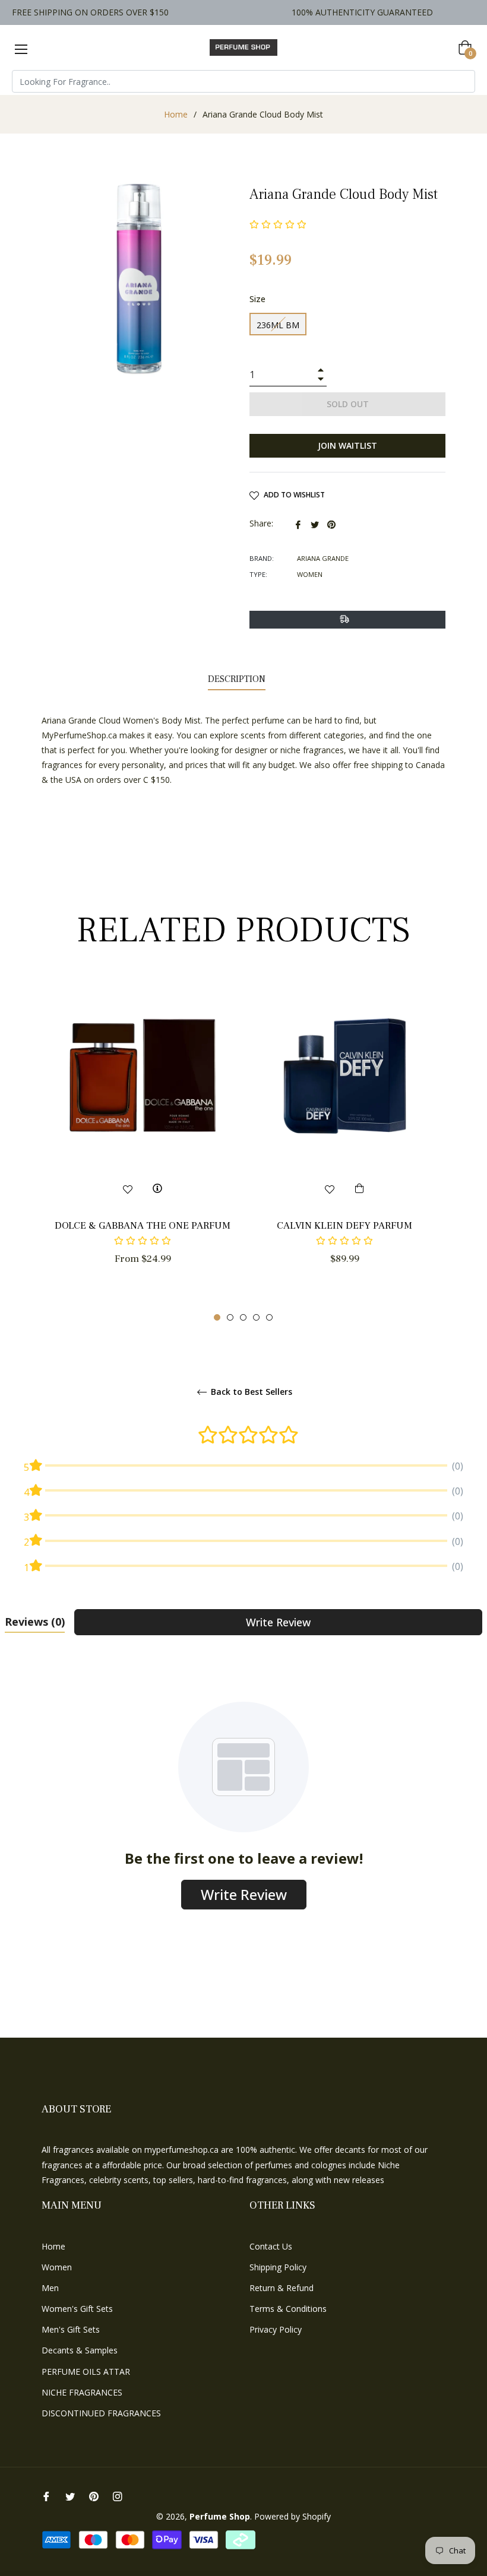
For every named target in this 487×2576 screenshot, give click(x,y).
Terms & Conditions (288, 2309)
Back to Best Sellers (250, 1392)
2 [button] (230, 1317)
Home (176, 114)
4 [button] (256, 1317)
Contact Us (271, 2246)
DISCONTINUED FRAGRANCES (101, 2413)
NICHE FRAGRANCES (82, 2392)
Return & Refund (282, 2288)
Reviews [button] (35, 1622)
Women (57, 2267)
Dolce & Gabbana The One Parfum (143, 1226)
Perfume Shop (220, 2516)
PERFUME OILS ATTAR (86, 2372)
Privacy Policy (276, 2329)
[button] (143, 1241)
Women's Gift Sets (77, 2309)
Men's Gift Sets (71, 2329)
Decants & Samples (80, 2350)
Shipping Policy (278, 2267)
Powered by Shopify (292, 2516)
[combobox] (243, 81)
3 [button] (243, 1317)
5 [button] (269, 1317)
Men (50, 2288)
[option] (143, 1143)
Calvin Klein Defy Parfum (344, 1226)
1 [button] (217, 1317)
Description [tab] (237, 679)
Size (257, 299)
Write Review (278, 1622)
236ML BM (278, 325)
